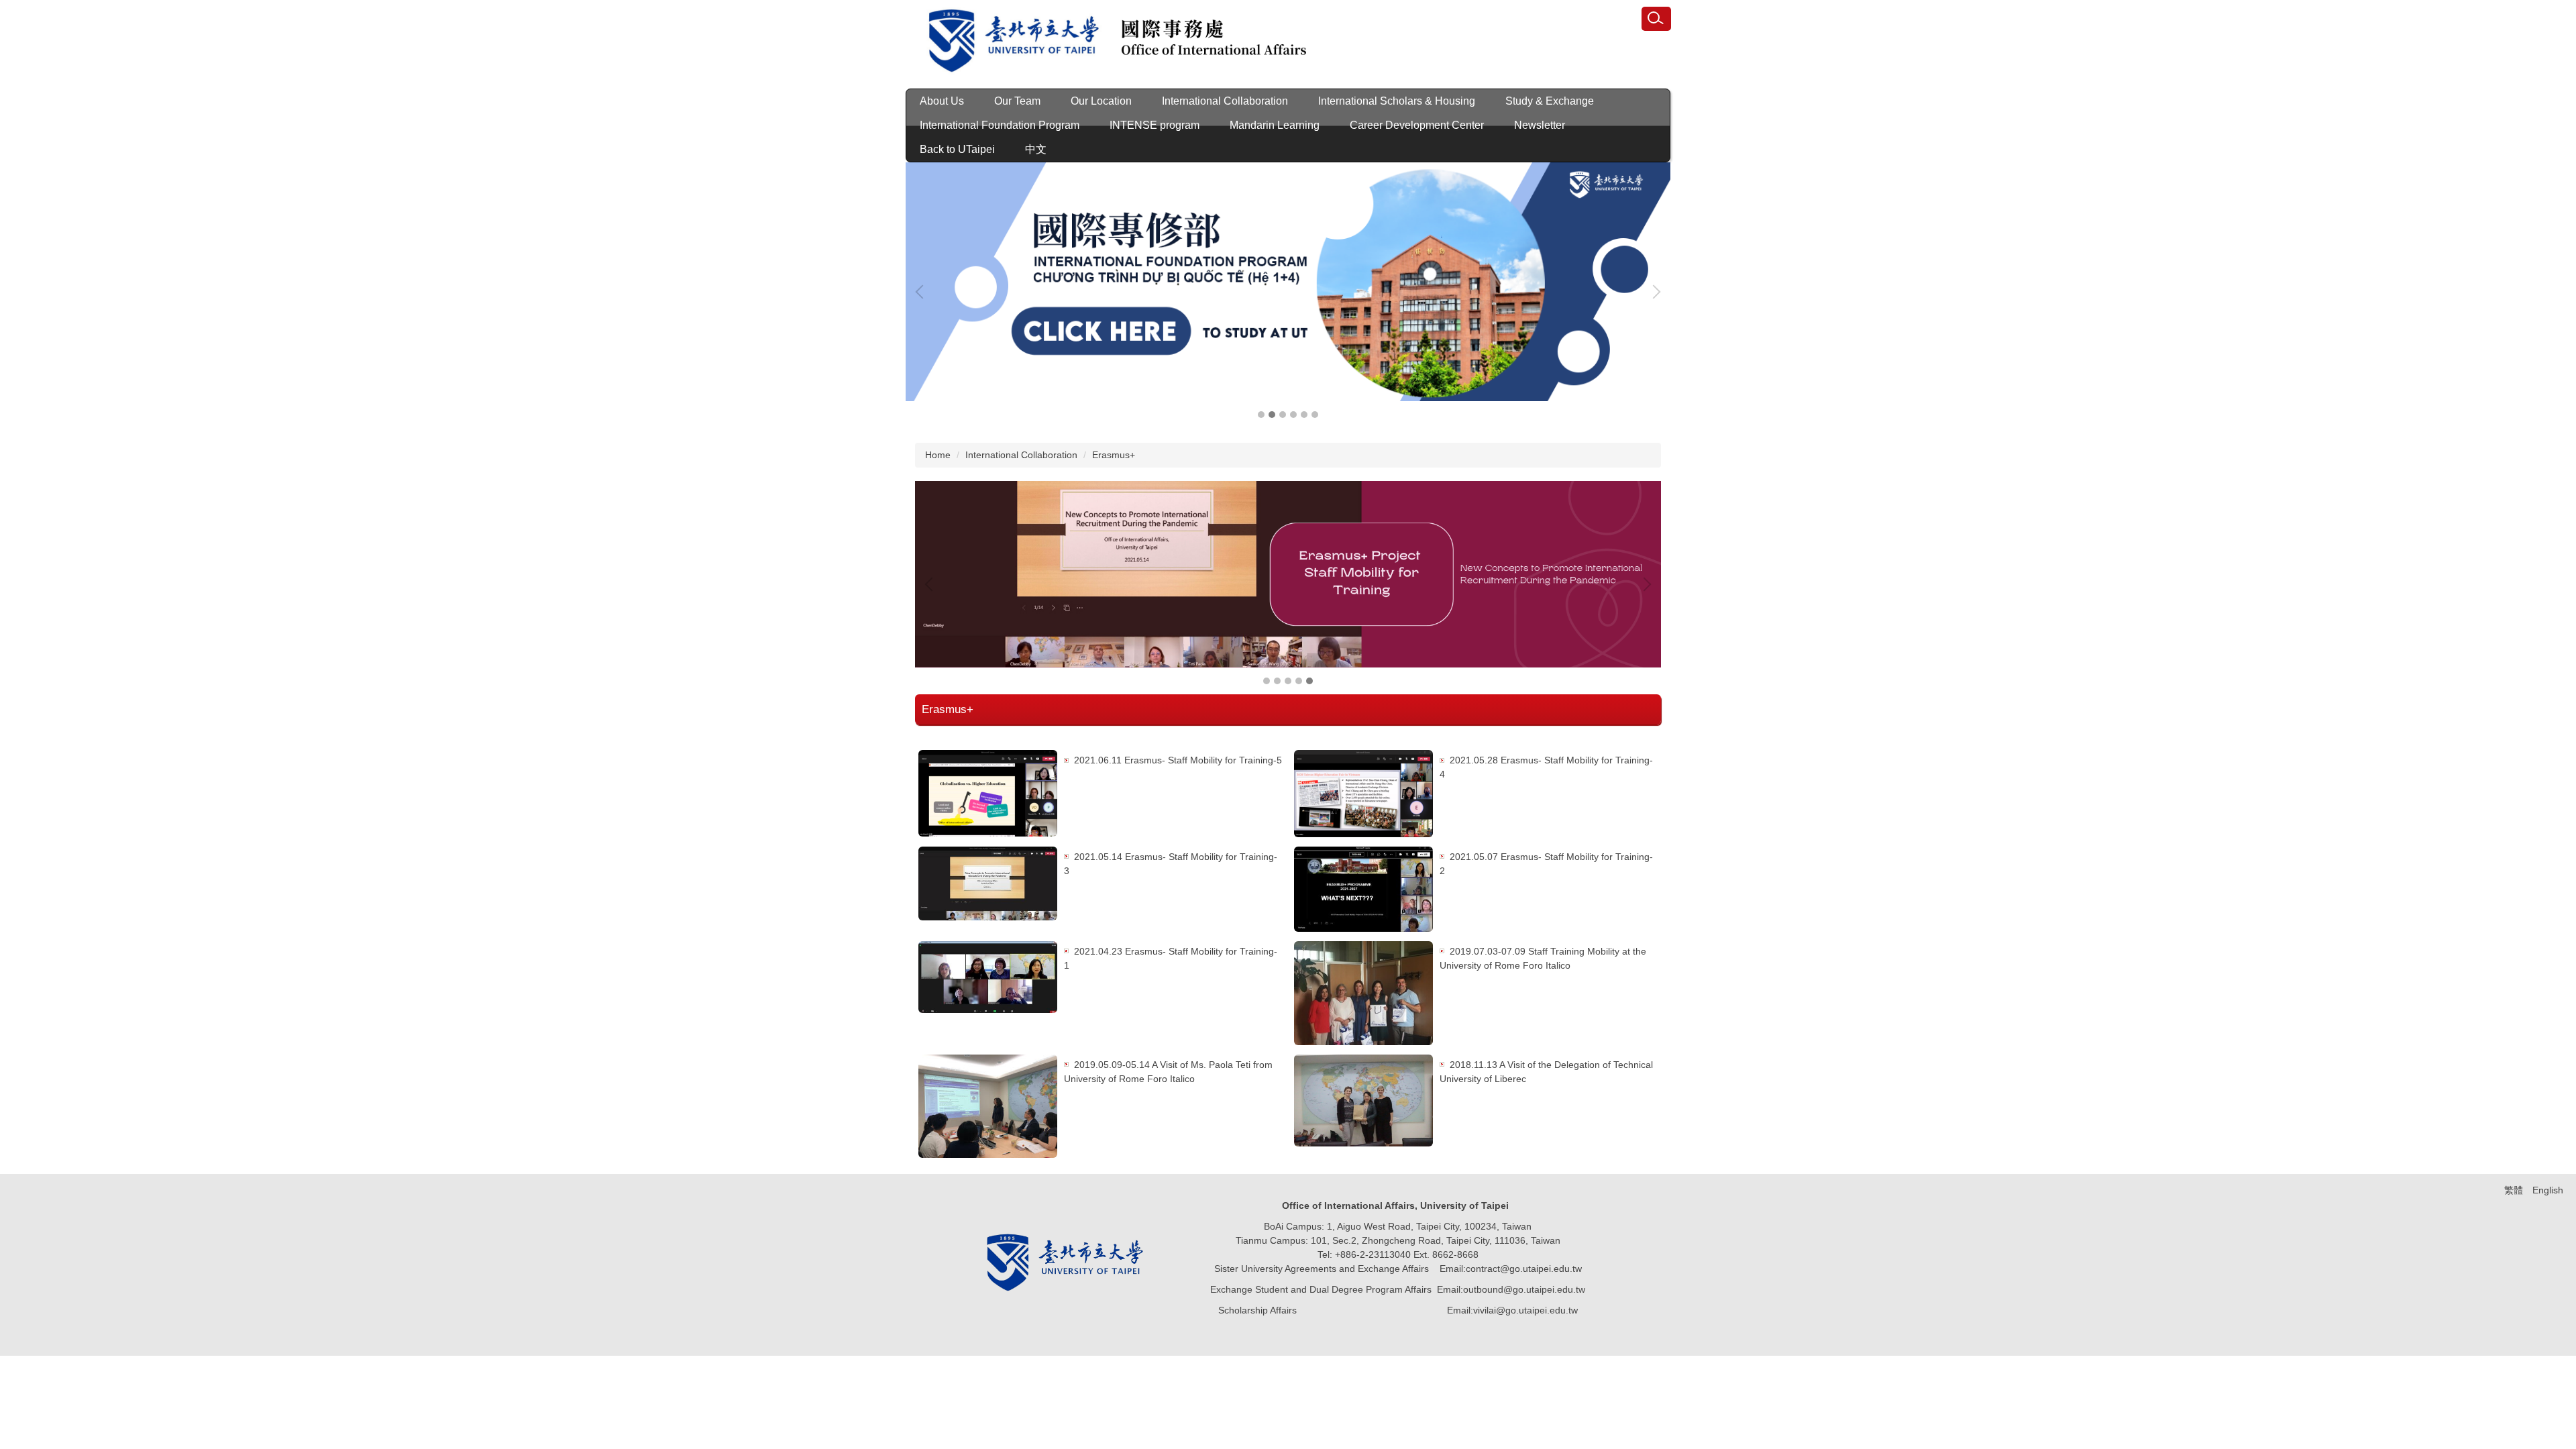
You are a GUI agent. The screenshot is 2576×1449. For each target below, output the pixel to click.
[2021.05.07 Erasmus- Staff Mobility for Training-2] (1363, 889)
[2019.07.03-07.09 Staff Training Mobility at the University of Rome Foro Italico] (1363, 993)
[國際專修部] (1288, 282)
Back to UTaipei (957, 149)
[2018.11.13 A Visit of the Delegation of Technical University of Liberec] (1363, 1101)
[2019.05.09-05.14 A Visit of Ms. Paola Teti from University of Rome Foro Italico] (988, 1107)
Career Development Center (1417, 125)
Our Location (1101, 101)
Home (938, 455)
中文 (1036, 149)
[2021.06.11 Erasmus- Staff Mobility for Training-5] (988, 793)
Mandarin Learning (1275, 125)
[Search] (1656, 19)
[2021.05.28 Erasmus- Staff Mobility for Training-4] (1363, 793)
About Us (942, 101)
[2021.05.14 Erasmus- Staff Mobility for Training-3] (988, 883)
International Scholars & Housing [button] (1397, 101)
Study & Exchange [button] (1550, 101)
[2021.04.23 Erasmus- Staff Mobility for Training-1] (988, 977)
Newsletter (1540, 125)
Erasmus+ (1114, 455)
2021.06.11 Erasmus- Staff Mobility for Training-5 (1178, 760)
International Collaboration (1021, 455)
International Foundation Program (1000, 125)
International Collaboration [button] (1225, 101)
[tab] (1261, 415)
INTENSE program (1155, 125)
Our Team (1017, 101)
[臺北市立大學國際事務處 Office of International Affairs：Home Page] (1107, 43)
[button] (922, 292)
